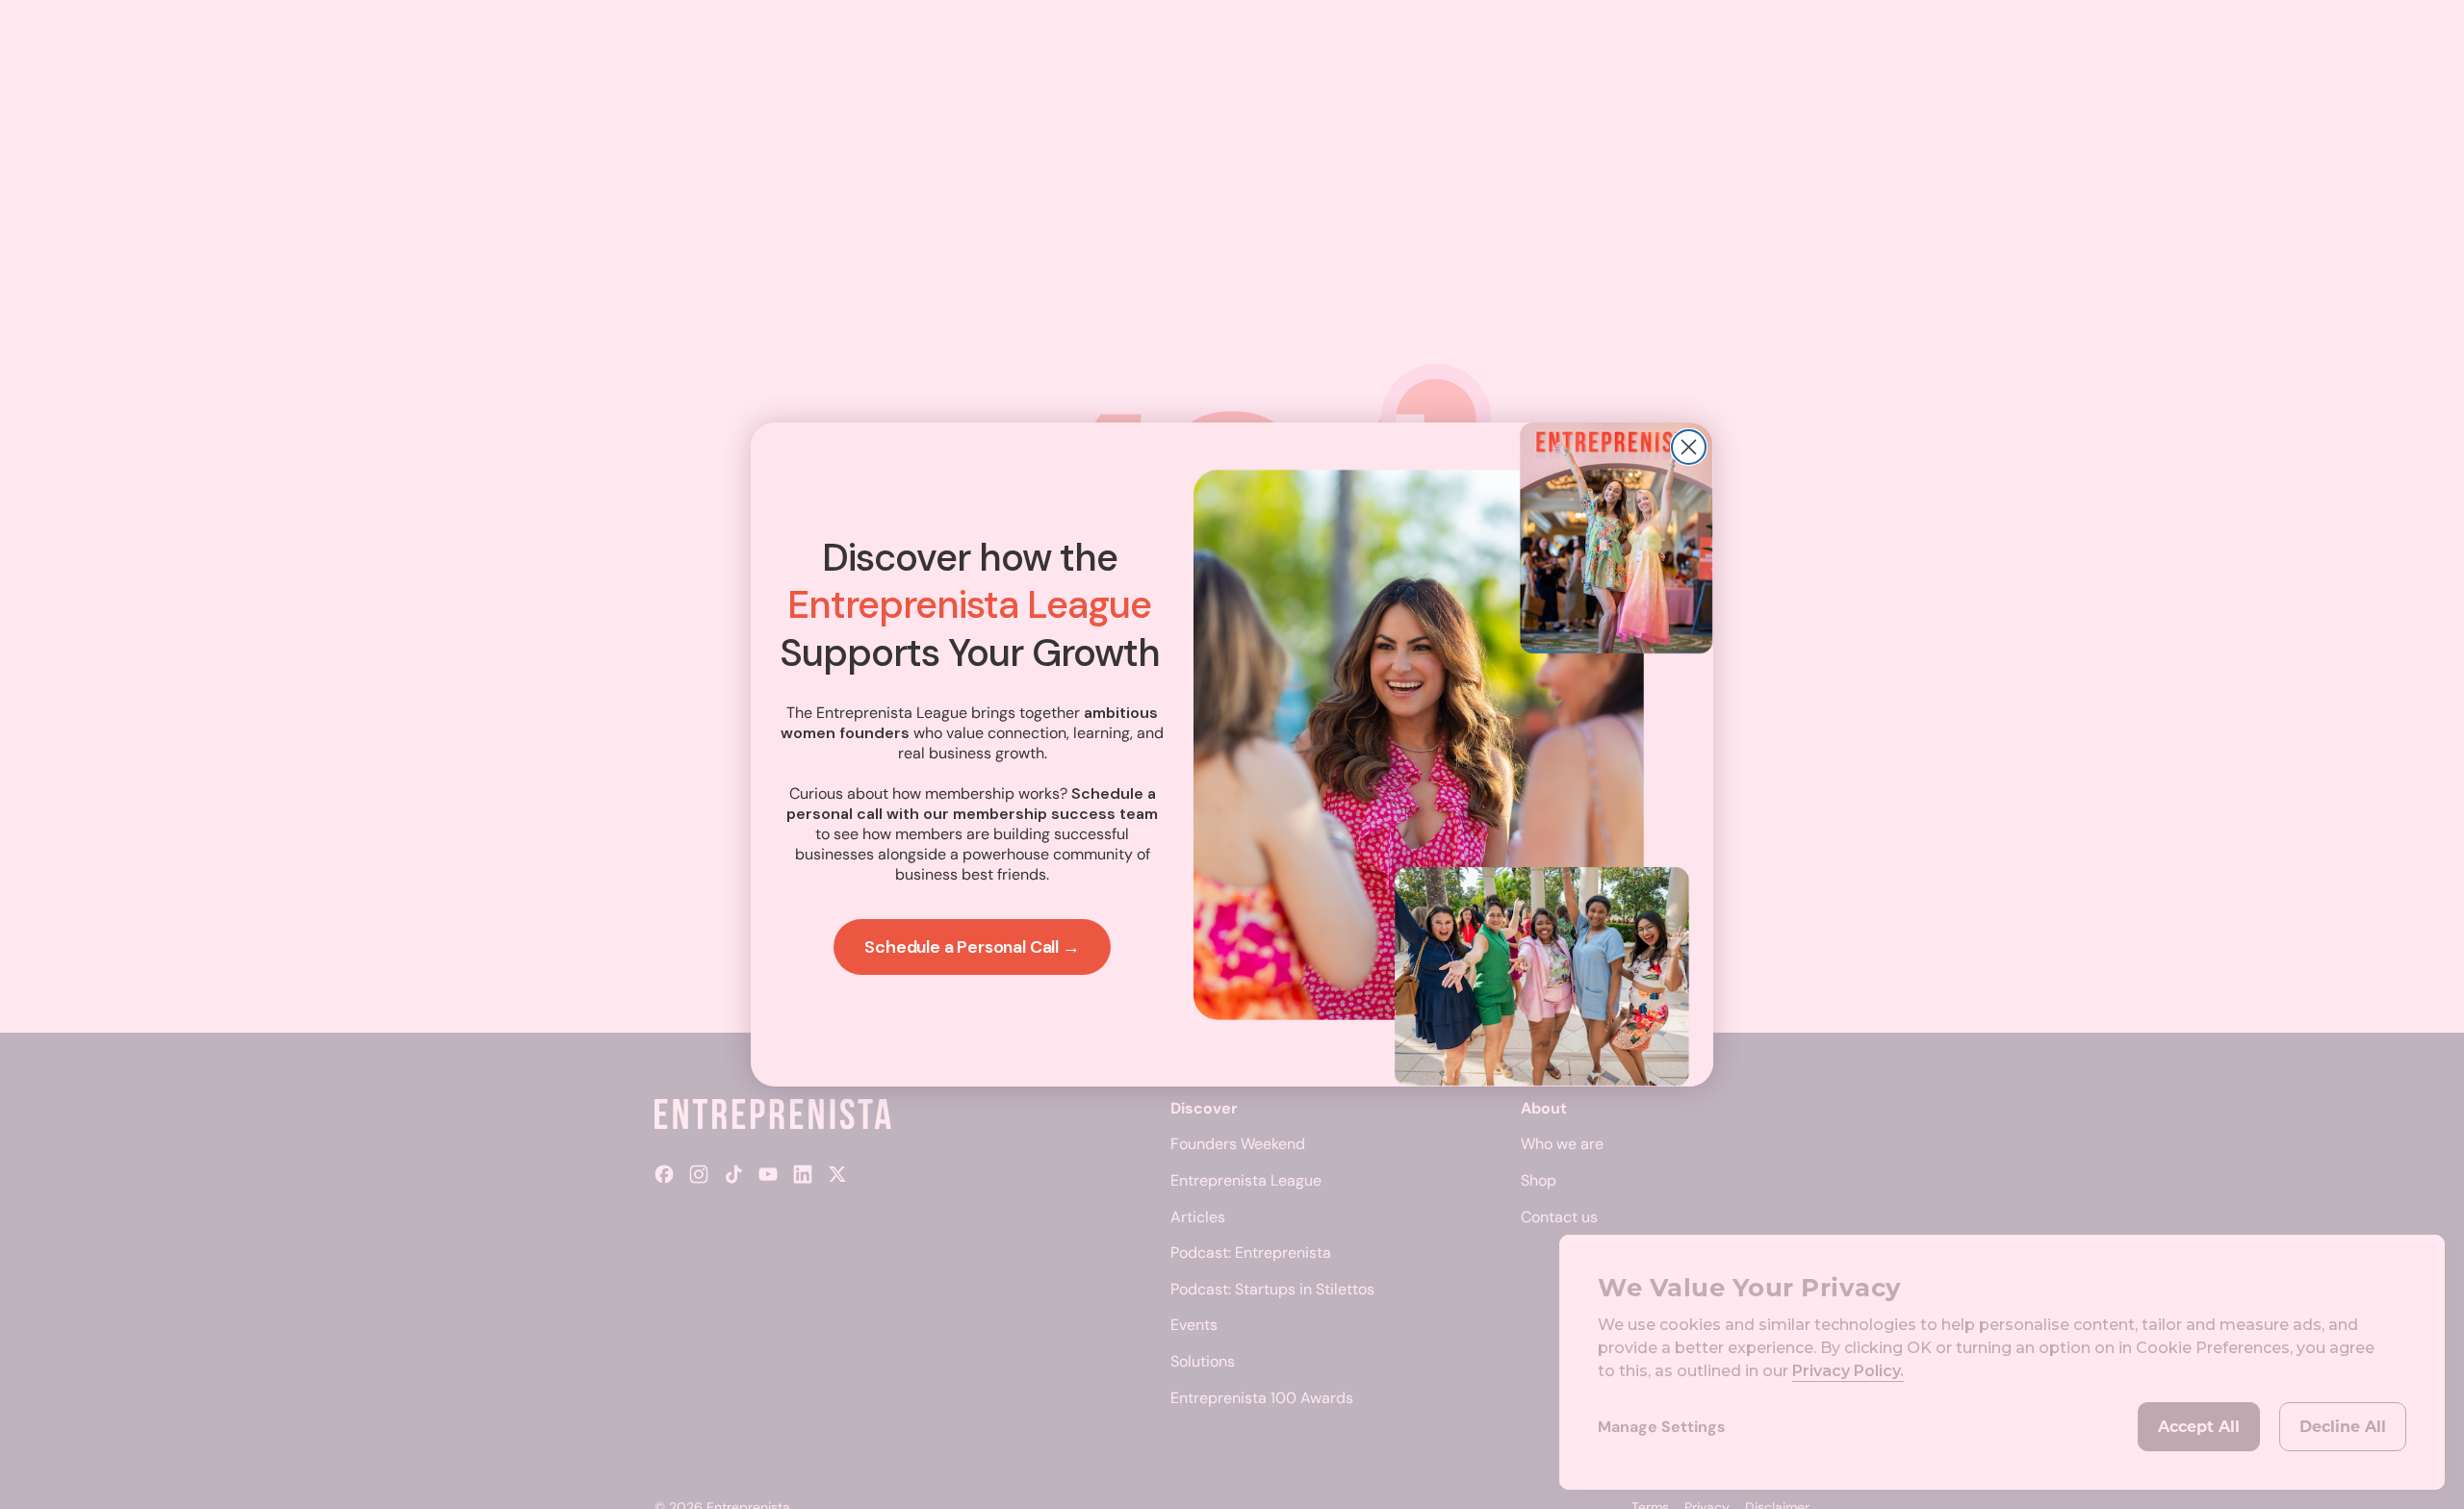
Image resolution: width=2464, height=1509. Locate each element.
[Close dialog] (1689, 447)
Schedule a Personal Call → (972, 947)
